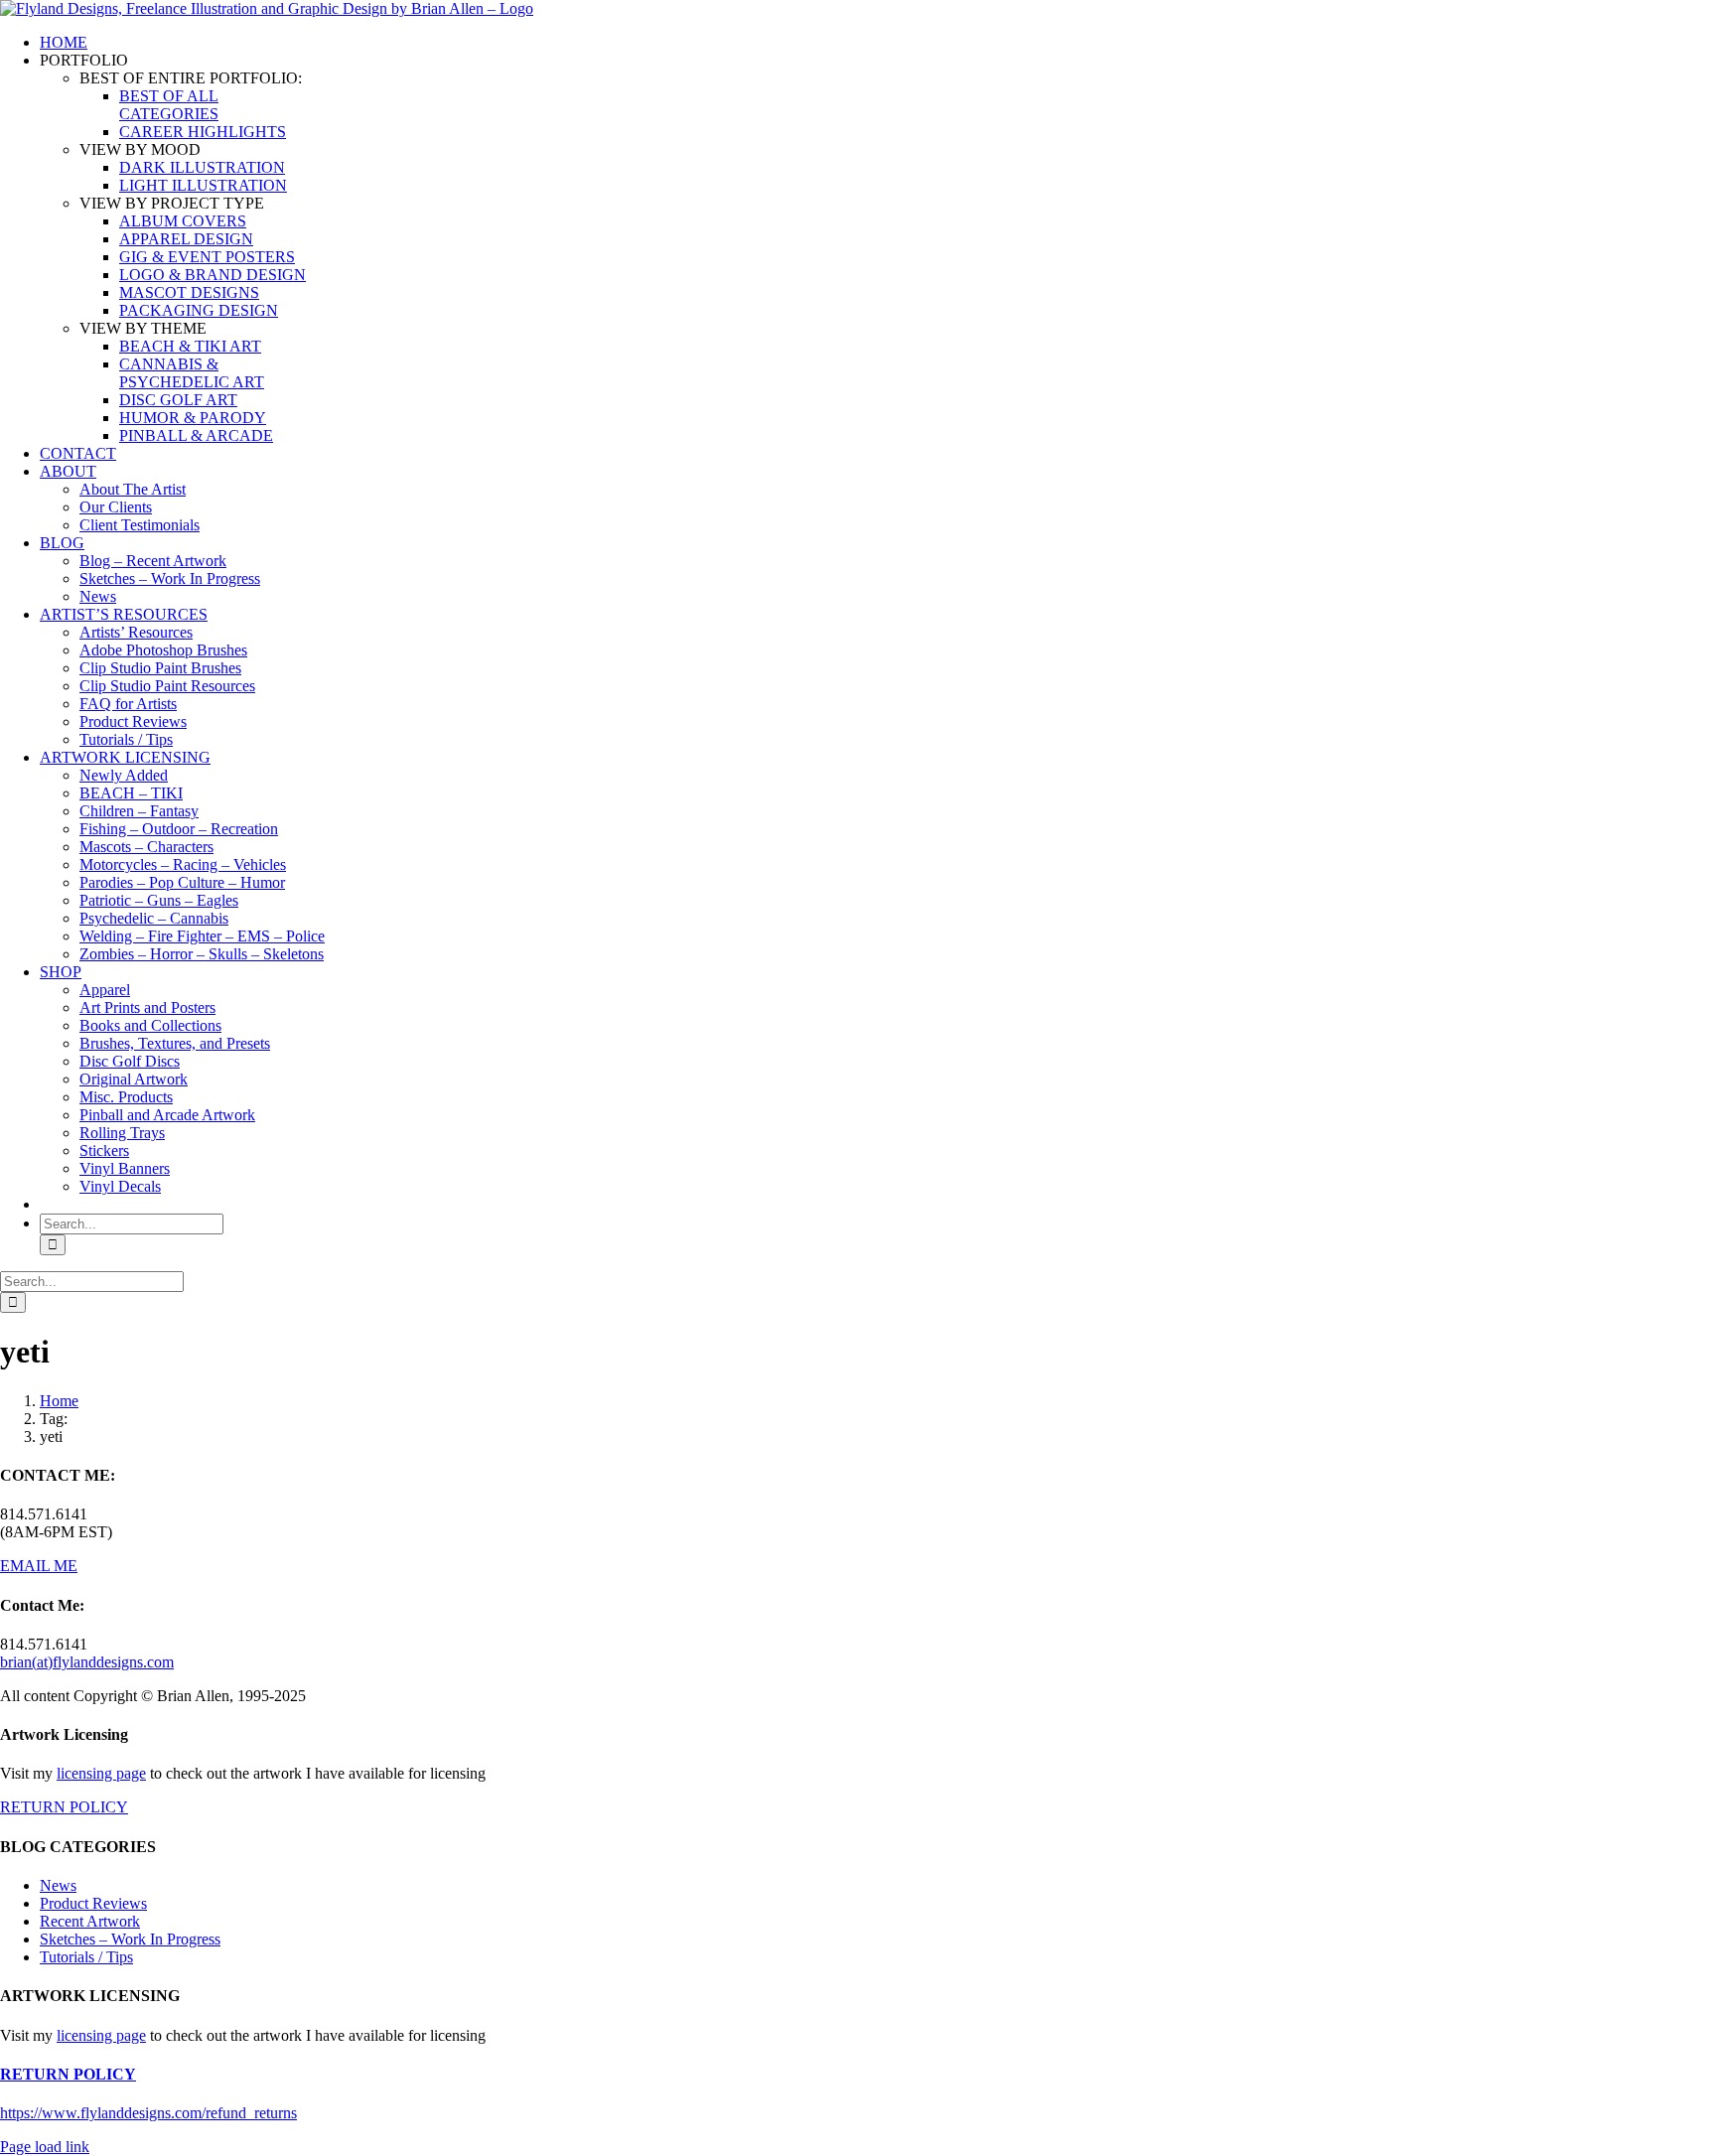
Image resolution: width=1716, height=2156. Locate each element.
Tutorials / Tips (86, 1957)
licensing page (101, 1773)
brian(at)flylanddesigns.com (87, 1662)
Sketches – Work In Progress (130, 1939)
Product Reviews (93, 1903)
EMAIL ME (39, 1566)
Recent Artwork (90, 1921)
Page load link (45, 2147)
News (58, 1885)
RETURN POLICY (64, 1807)
